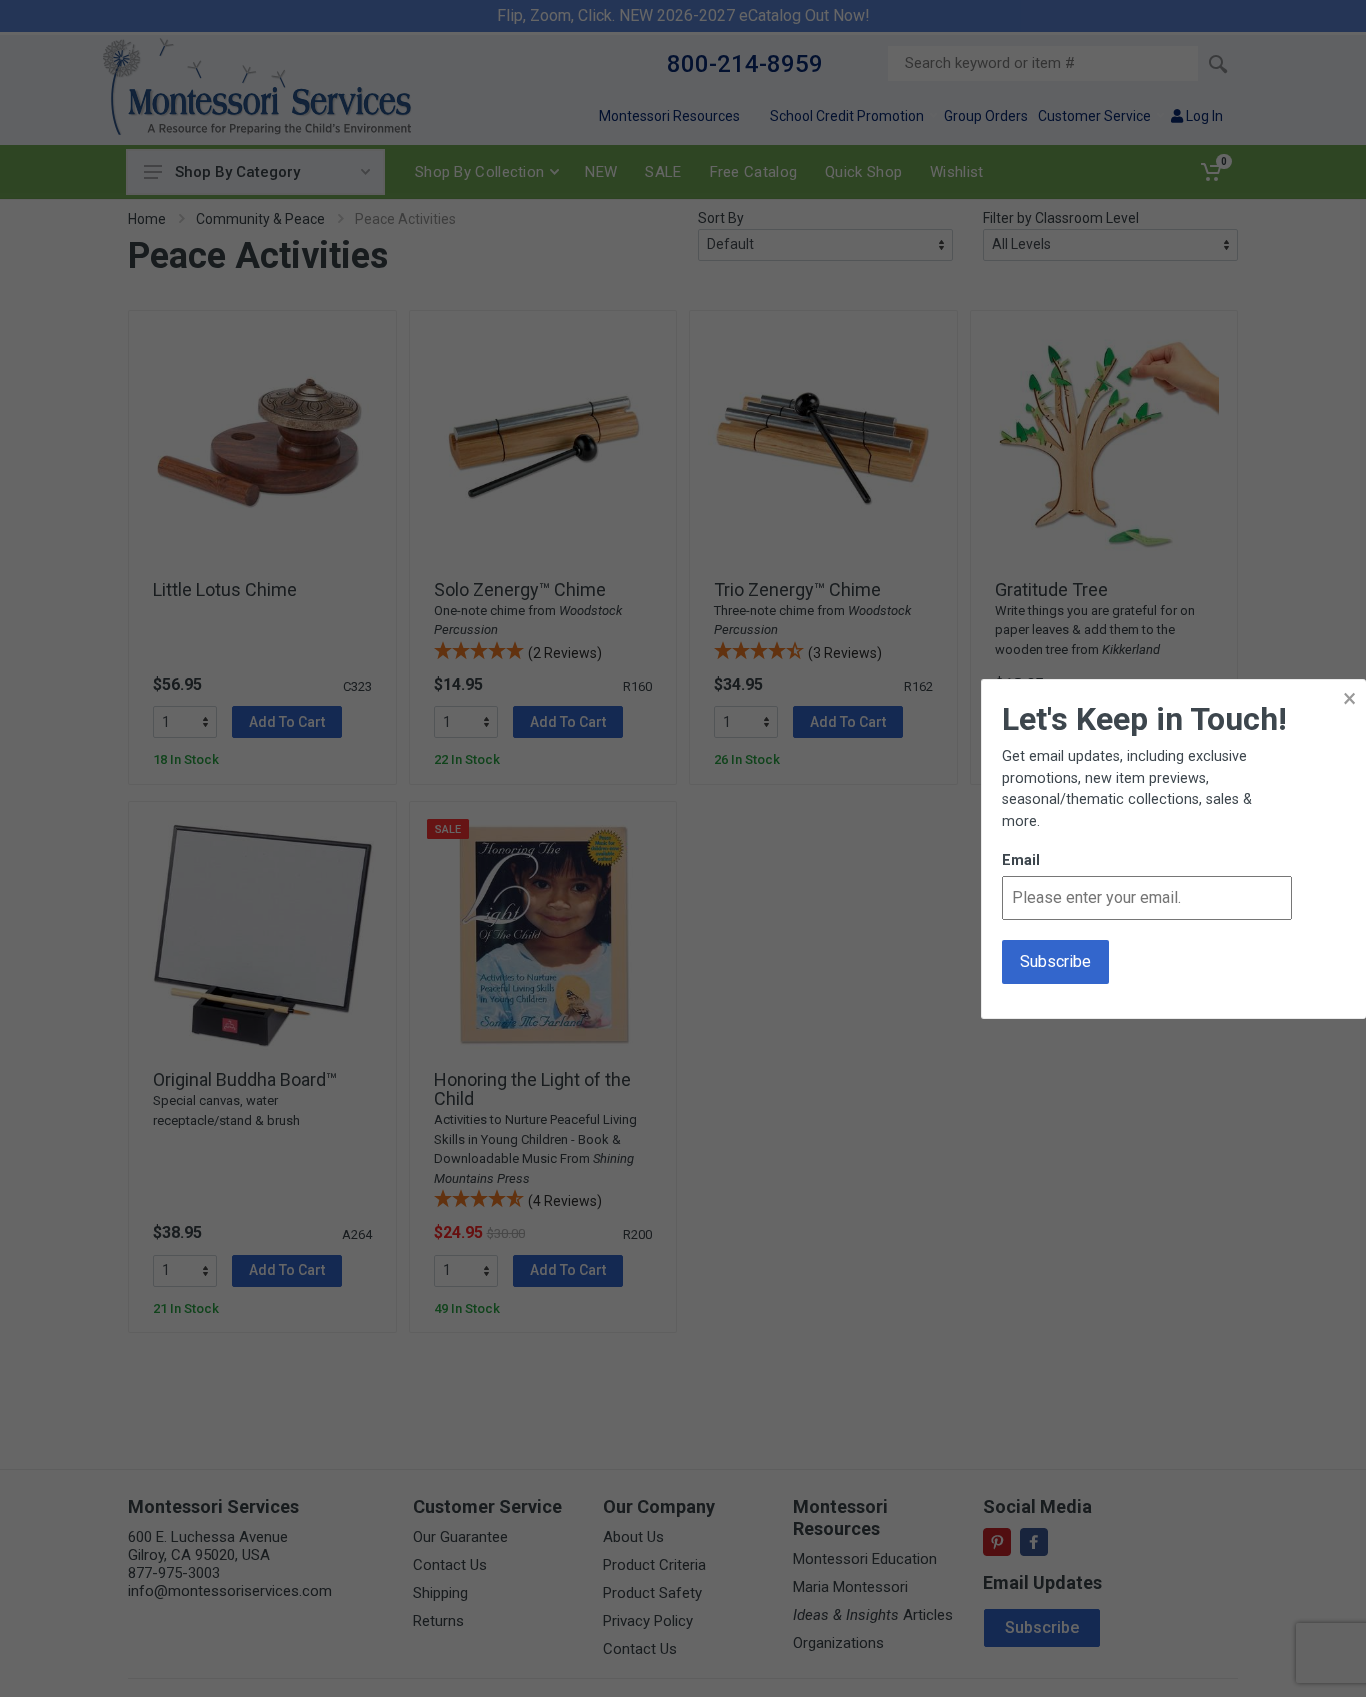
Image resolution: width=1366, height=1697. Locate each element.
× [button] (1349, 698)
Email (1021, 860)
